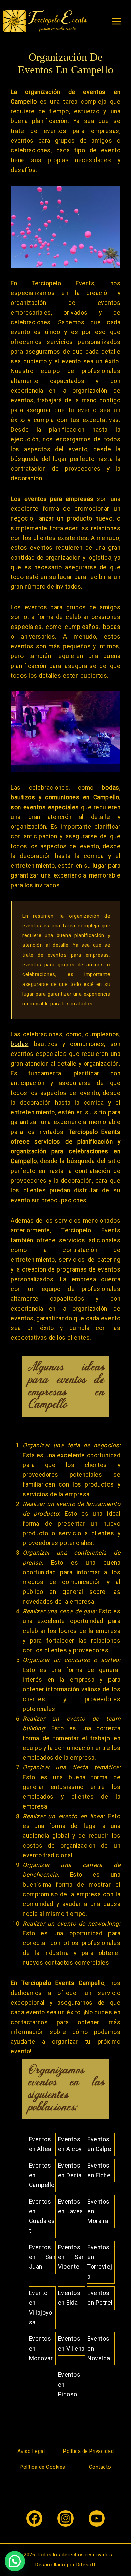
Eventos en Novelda (99, 2349)
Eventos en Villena (71, 2344)
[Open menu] (116, 21)
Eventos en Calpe (99, 2144)
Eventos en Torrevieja (100, 2262)
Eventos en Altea (40, 2144)
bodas (19, 1044)
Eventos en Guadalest (42, 2216)
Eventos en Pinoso (69, 2385)
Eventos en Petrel (100, 2298)
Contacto (100, 2467)
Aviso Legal (31, 2451)
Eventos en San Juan (42, 2257)
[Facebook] (34, 2518)
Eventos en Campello (42, 2175)
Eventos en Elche (99, 2170)
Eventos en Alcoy (70, 2144)
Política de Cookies (43, 2467)
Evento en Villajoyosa (41, 2308)
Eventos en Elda (69, 2298)
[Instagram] (65, 2518)
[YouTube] (97, 2518)
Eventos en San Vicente (71, 2257)
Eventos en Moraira (99, 2211)
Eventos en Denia (70, 2170)
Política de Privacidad (88, 2451)
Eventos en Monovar (41, 2349)
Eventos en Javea (71, 2206)
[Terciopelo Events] (45, 21)
